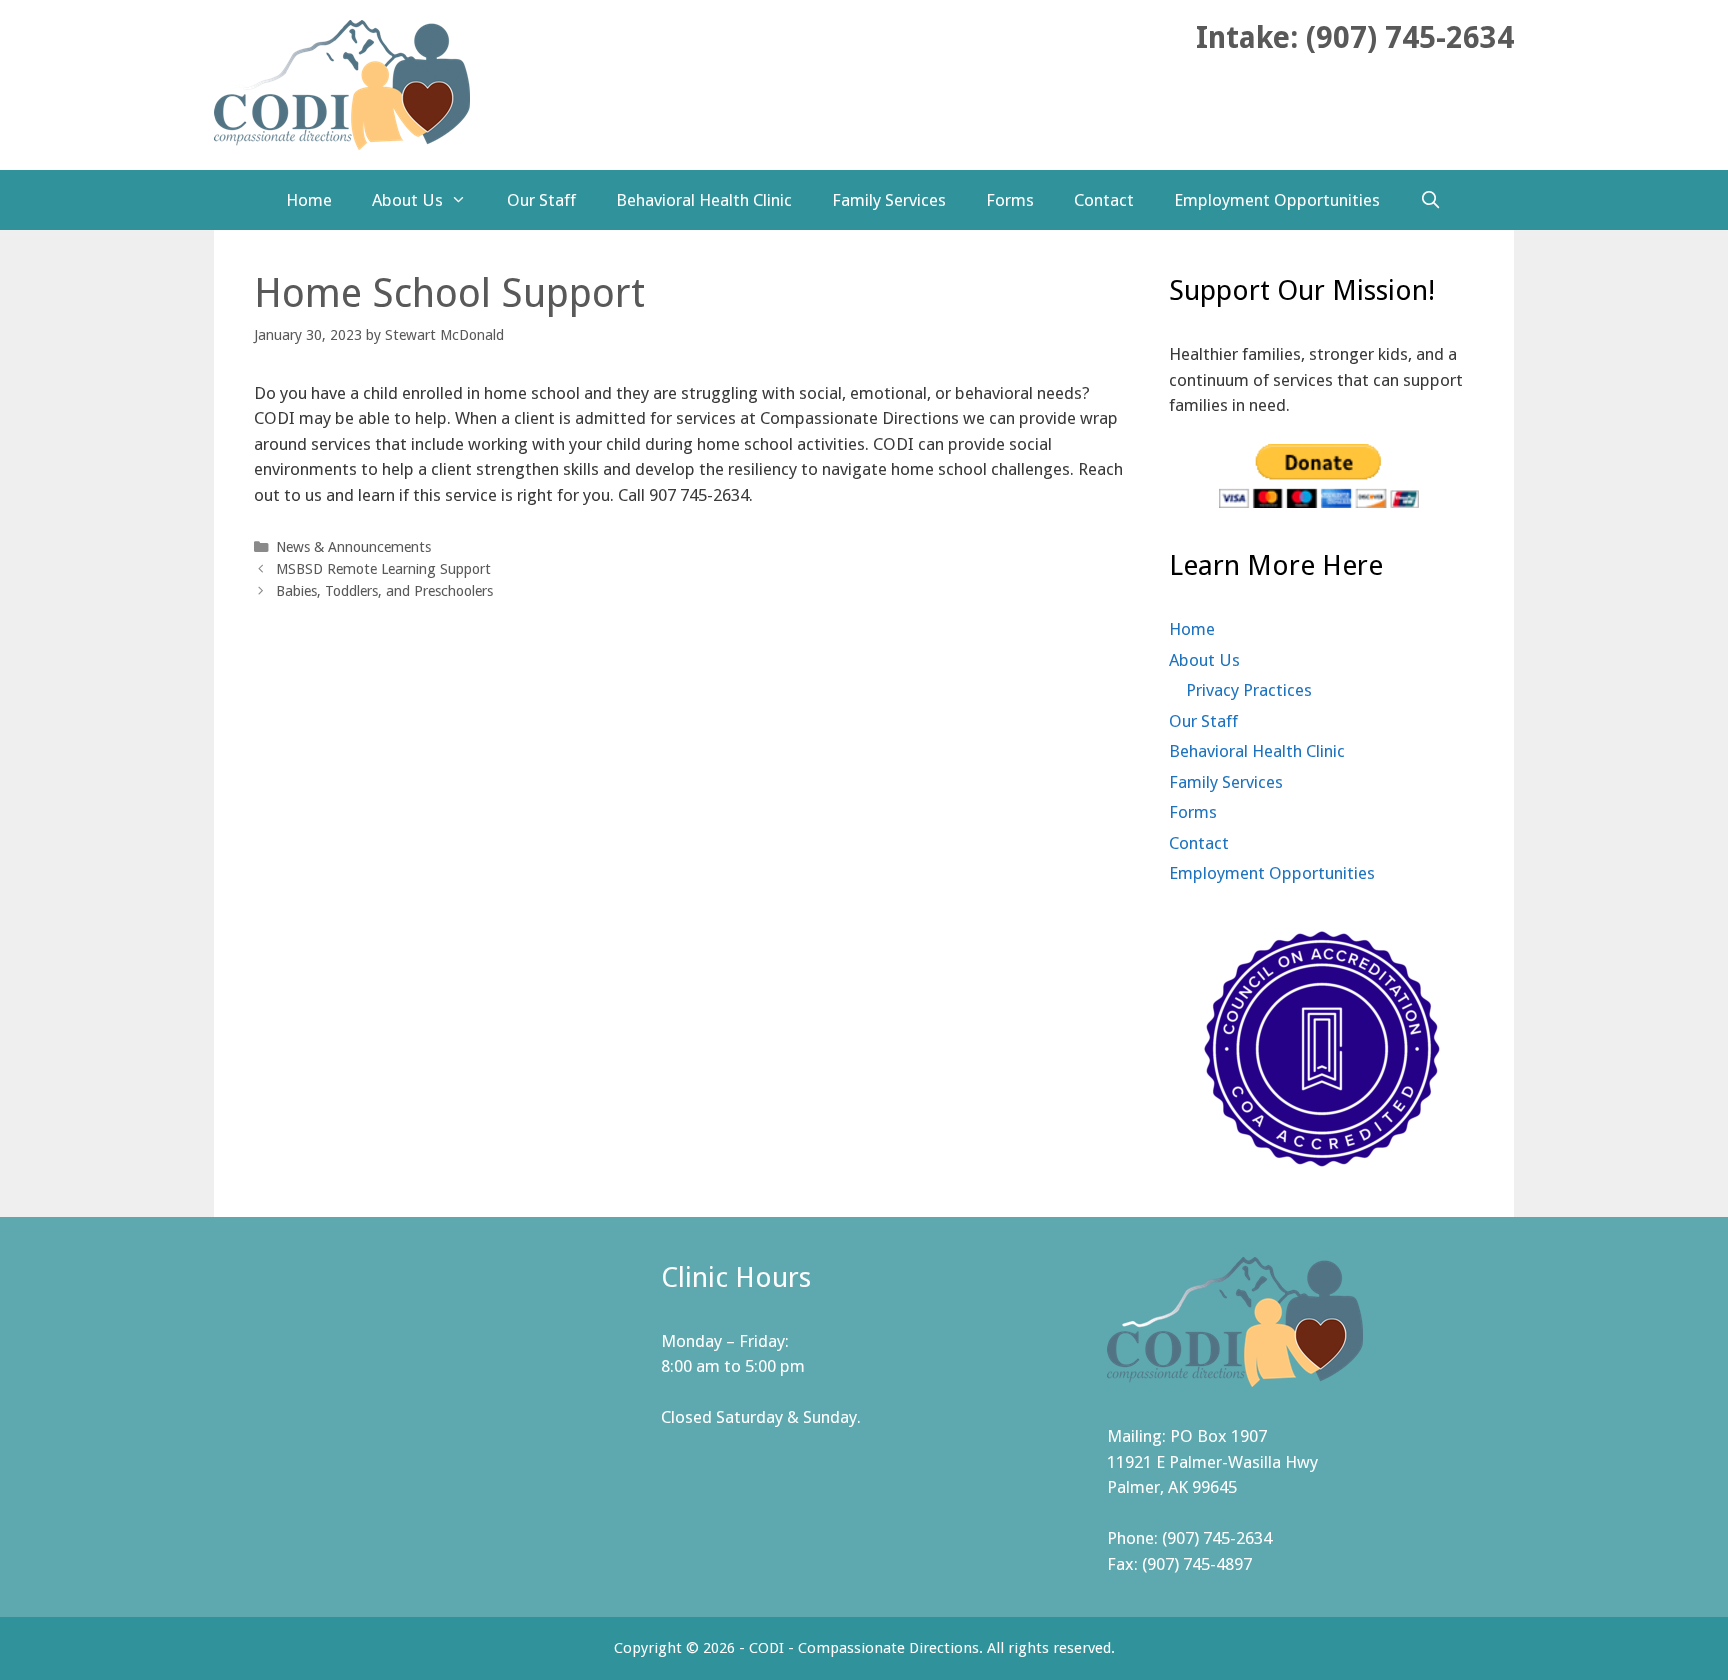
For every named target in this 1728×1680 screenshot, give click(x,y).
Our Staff (541, 200)
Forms (1010, 200)
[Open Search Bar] (1431, 200)
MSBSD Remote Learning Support (383, 569)
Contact (1104, 200)
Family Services (889, 200)
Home (309, 200)
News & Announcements (353, 547)
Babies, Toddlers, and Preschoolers (384, 591)
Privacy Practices (1249, 690)
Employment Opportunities (1277, 200)
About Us (407, 200)
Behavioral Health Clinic (704, 200)
